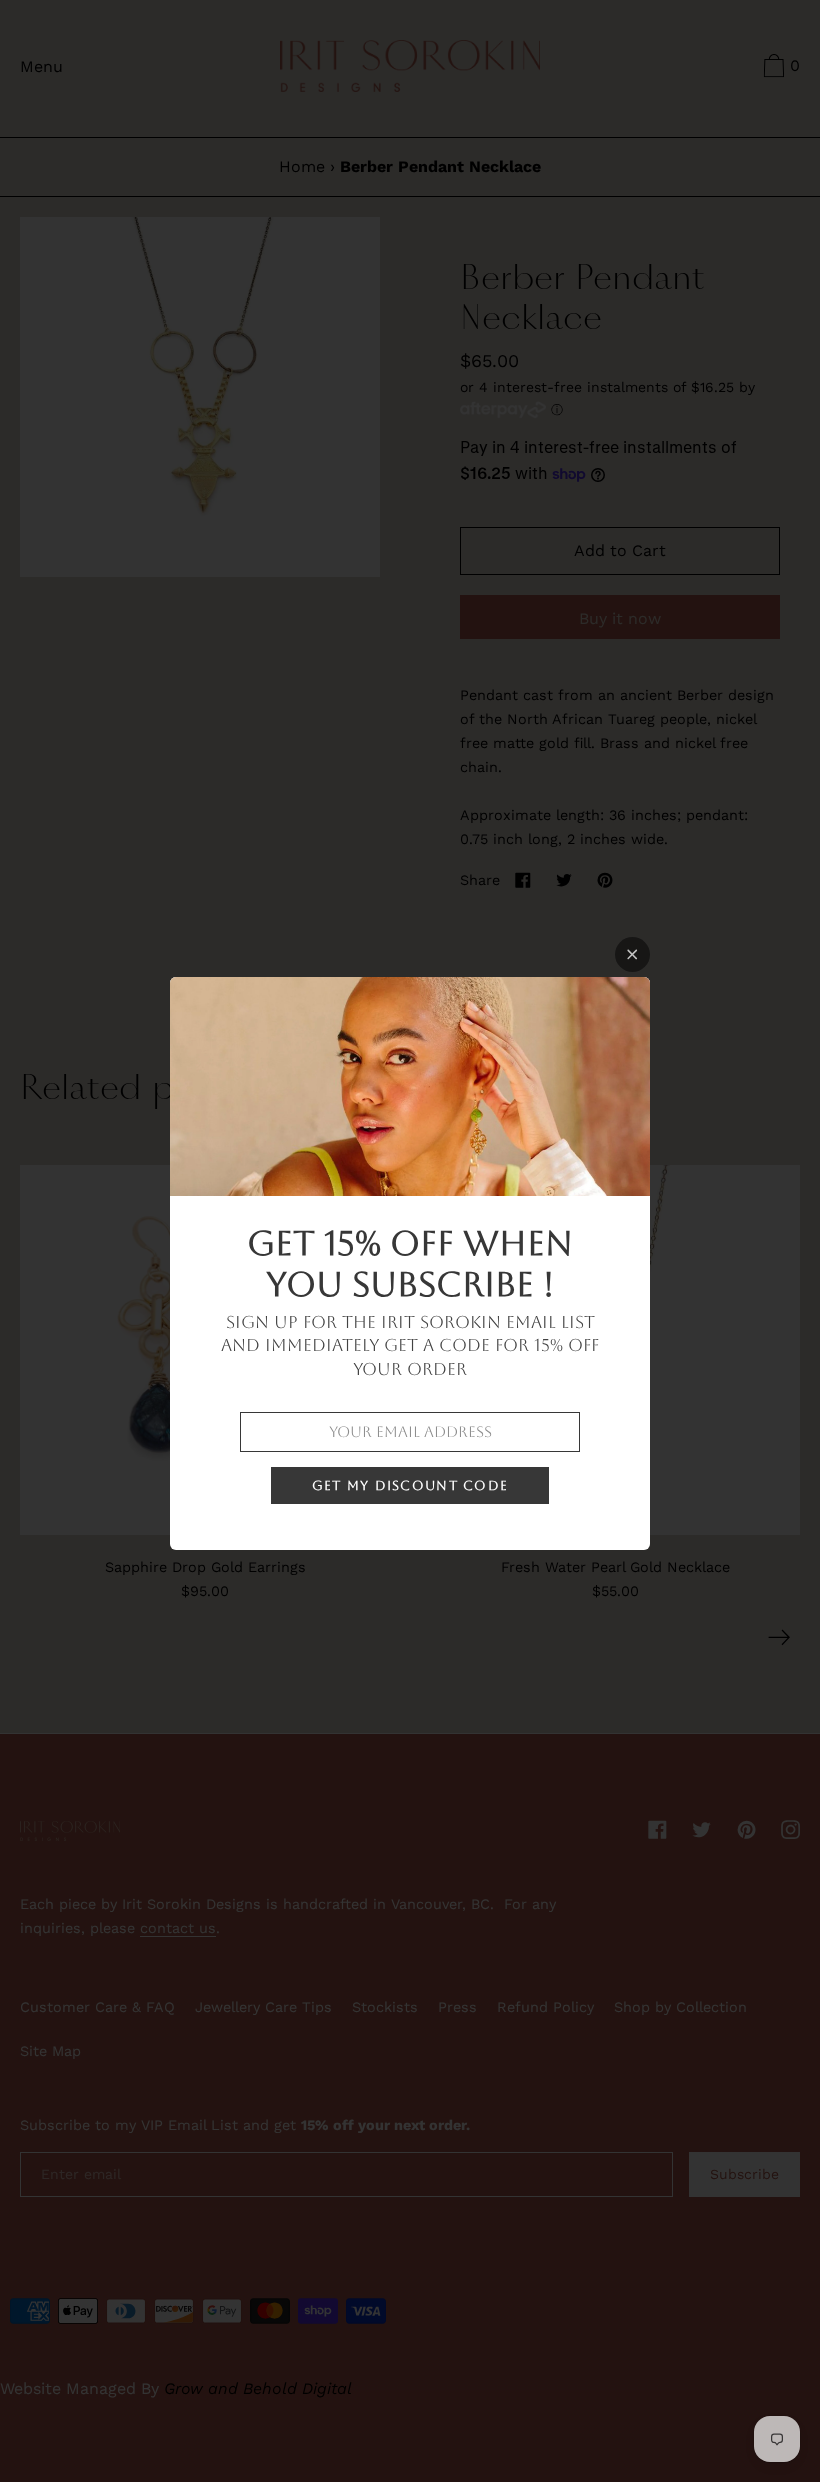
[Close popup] (632, 954)
